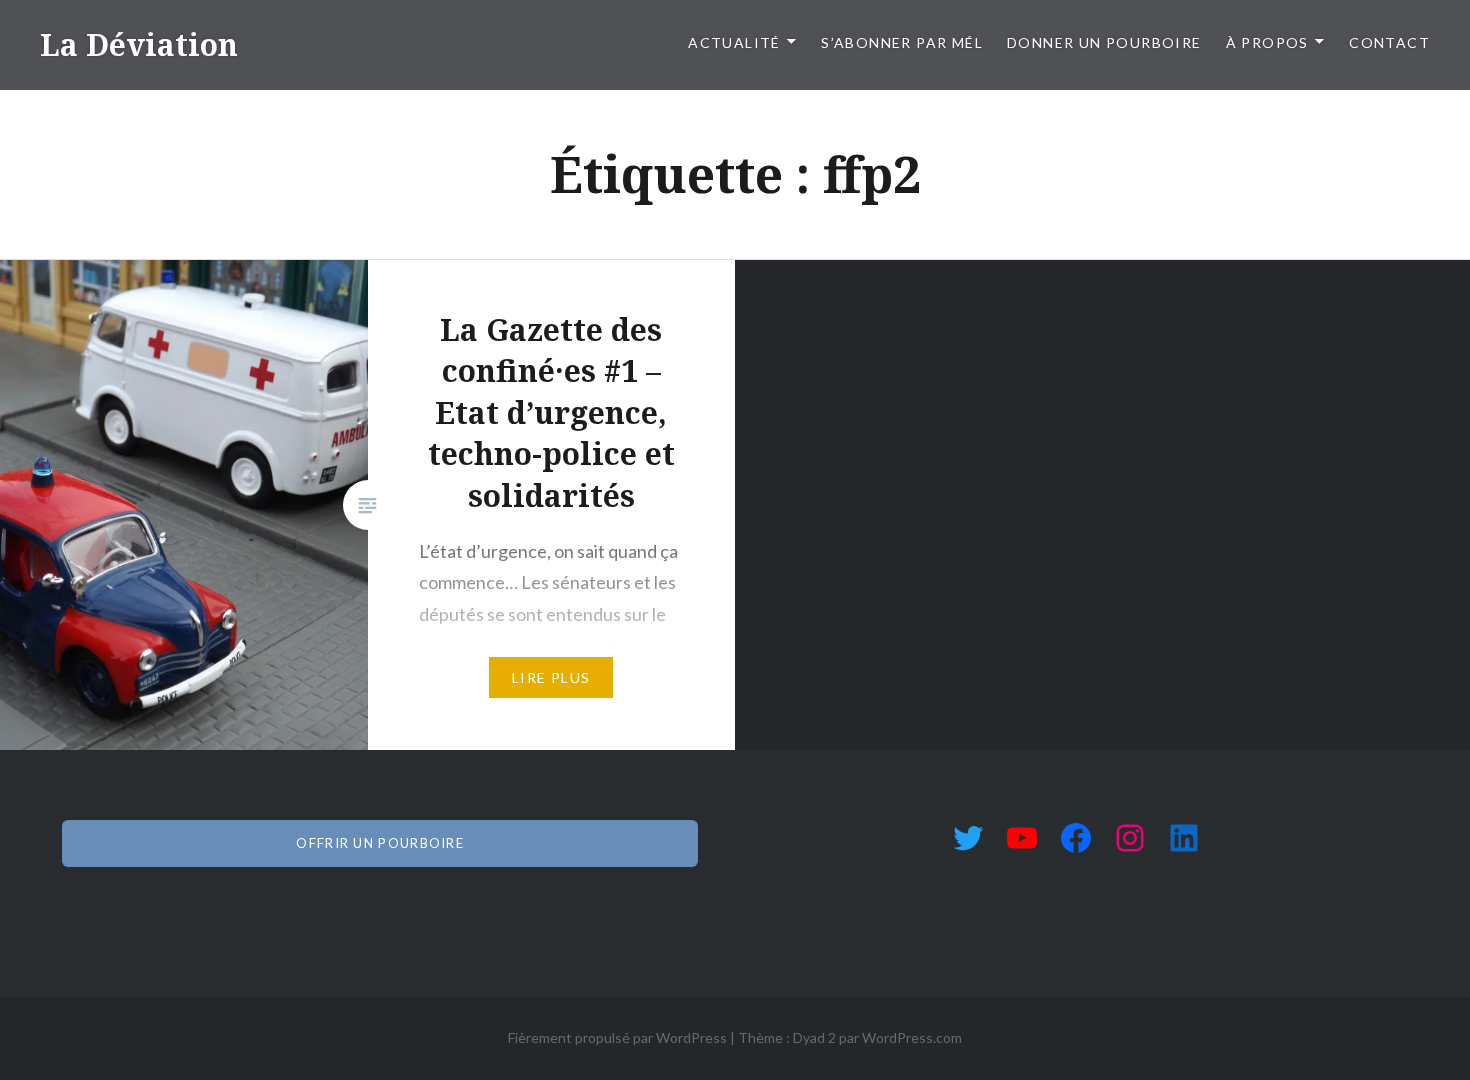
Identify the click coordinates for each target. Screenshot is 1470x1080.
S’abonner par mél (902, 42)
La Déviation (139, 44)
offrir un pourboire (380, 843)
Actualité (734, 42)
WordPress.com (912, 1037)
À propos (1267, 42)
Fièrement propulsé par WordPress (617, 1037)
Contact (1389, 42)
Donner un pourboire (1104, 42)
